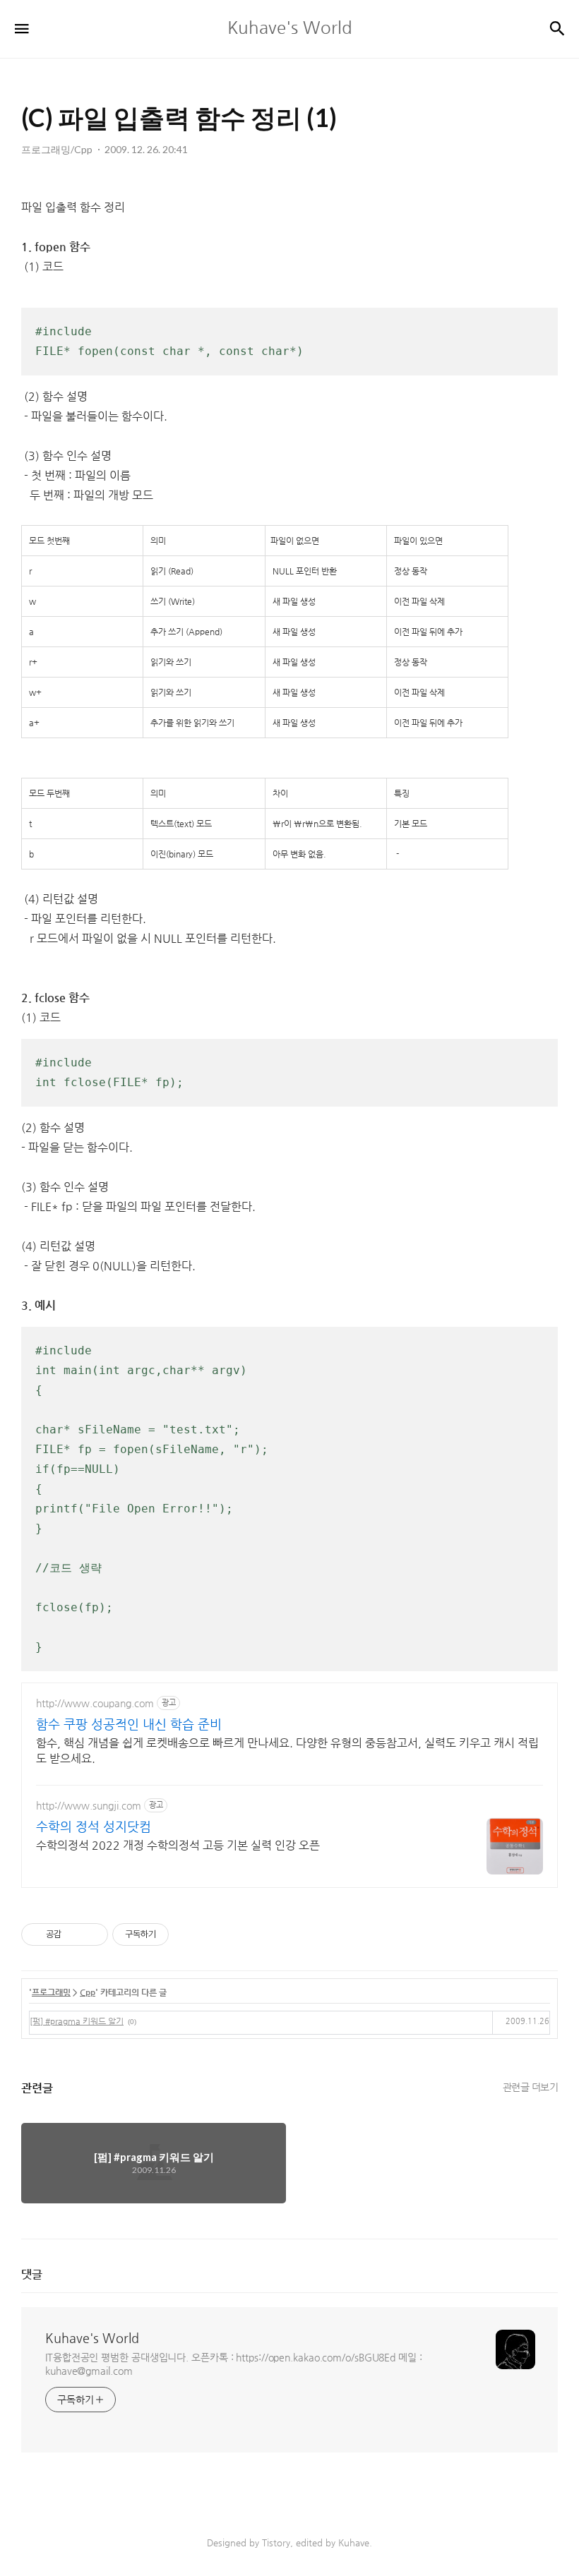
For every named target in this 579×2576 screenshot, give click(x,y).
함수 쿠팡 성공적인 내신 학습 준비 (129, 1724)
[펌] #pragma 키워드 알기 (77, 2021)
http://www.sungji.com (89, 1805)
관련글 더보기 (531, 2087)
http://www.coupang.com (95, 1703)
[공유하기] (74, 1934)
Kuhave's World (92, 2338)
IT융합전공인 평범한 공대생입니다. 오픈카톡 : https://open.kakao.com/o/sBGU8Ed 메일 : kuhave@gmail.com (234, 2364)
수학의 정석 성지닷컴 (94, 1826)
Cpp (88, 1992)
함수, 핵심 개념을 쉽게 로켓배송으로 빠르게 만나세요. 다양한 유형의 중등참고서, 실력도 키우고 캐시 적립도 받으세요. (287, 1751)
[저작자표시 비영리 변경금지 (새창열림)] (188, 1934)
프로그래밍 (51, 1992)
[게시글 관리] (92, 1934)
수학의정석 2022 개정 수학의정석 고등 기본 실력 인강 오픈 (178, 1845)
